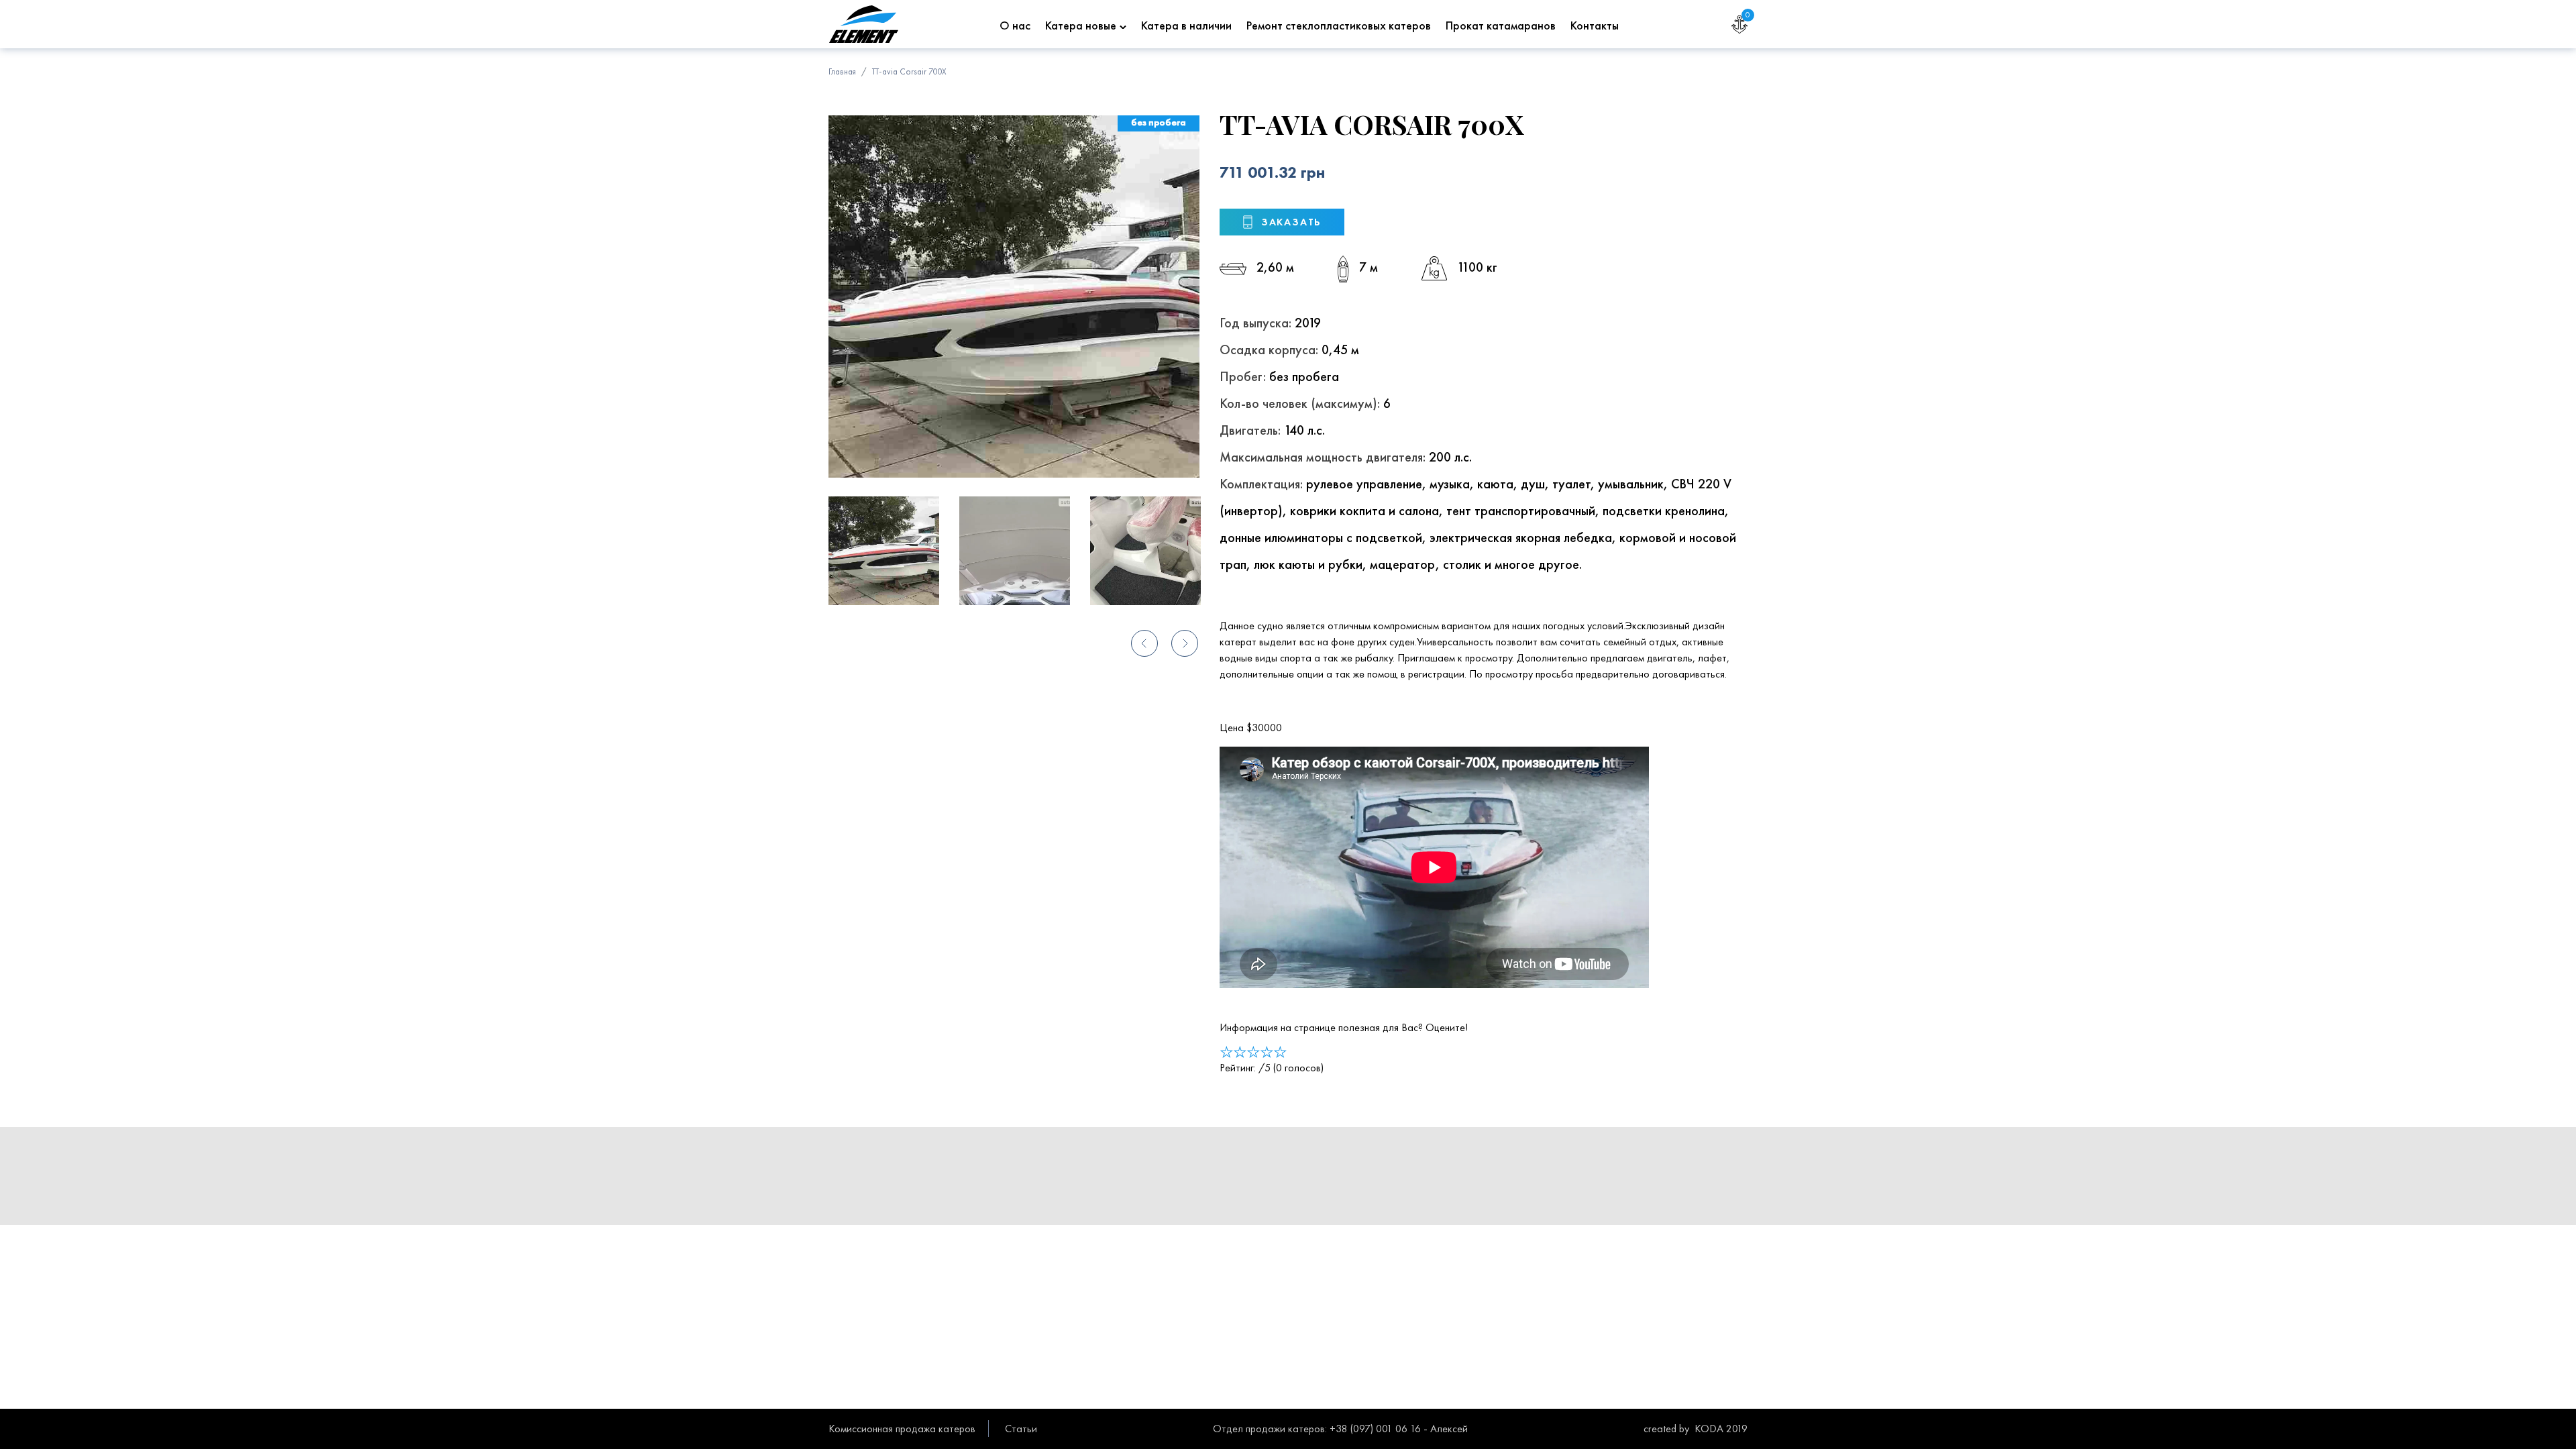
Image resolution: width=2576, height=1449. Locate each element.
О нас (1015, 25)
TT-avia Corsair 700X (909, 71)
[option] (1014, 297)
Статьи (1021, 1429)
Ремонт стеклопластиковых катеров (1339, 25)
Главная (842, 71)
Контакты (1595, 25)
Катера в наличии (1186, 25)
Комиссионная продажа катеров (902, 1429)
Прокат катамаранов (1501, 25)
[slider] (1253, 1052)
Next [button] (1184, 644)
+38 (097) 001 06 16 (1375, 1429)
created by (1666, 1429)
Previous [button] (1144, 644)
